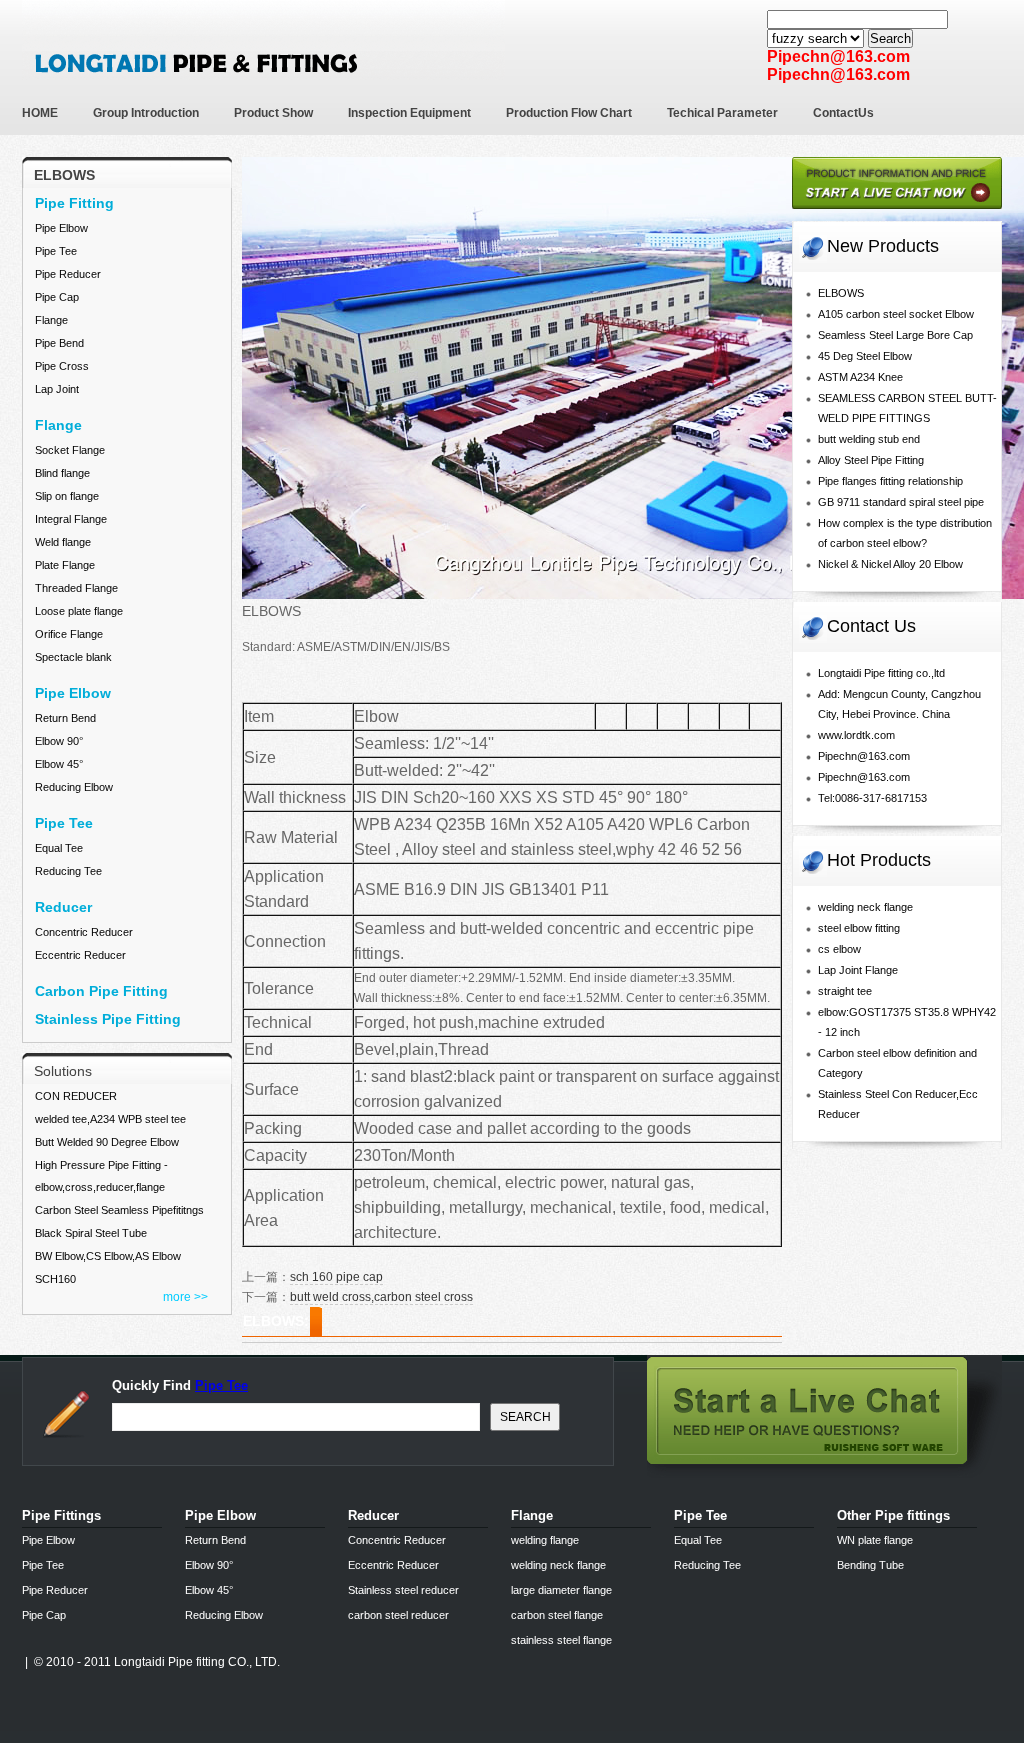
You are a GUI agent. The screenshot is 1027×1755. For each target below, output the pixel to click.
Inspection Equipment (409, 113)
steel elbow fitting (859, 928)
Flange (51, 320)
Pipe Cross (62, 366)
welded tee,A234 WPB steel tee (110, 1119)
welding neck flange (865, 907)
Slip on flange (67, 496)
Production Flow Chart (569, 113)
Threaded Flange (76, 588)
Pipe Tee (56, 251)
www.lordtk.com (856, 735)
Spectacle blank (73, 657)
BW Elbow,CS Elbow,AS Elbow (108, 1256)
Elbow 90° (59, 741)
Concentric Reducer (84, 932)
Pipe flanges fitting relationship (890, 481)
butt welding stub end (869, 439)
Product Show (273, 113)
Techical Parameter (722, 113)
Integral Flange (71, 519)
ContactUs (843, 113)
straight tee (845, 991)
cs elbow (839, 949)
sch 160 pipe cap (336, 1277)
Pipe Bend (59, 343)
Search (890, 38)
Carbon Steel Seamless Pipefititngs (119, 1210)
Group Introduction (146, 113)
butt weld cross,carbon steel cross (381, 1297)
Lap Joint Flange (858, 970)
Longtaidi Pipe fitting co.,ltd (881, 673)
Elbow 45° (59, 764)
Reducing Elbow (74, 787)
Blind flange (62, 473)
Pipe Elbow (61, 228)
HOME (40, 113)
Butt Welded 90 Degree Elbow (107, 1142)
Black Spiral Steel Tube (91, 1233)
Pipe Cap (57, 297)
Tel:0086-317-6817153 (872, 798)
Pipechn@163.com (864, 756)
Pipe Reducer (68, 274)
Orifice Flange (69, 634)
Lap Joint (57, 389)
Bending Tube (870, 1565)
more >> (185, 1297)
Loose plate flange (79, 611)
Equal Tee (59, 848)
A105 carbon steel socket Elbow (896, 314)
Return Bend (65, 718)
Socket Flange (70, 450)
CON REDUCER (76, 1096)
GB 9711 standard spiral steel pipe (901, 502)
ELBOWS (841, 293)
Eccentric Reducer (80, 955)
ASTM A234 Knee (860, 377)
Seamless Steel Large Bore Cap (895, 335)
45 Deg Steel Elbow (865, 356)
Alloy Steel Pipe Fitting (871, 460)
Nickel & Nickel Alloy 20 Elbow (890, 564)
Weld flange (63, 542)
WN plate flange (875, 1540)
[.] (897, 215)
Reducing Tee (68, 871)
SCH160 (55, 1279)
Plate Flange (65, 565)
